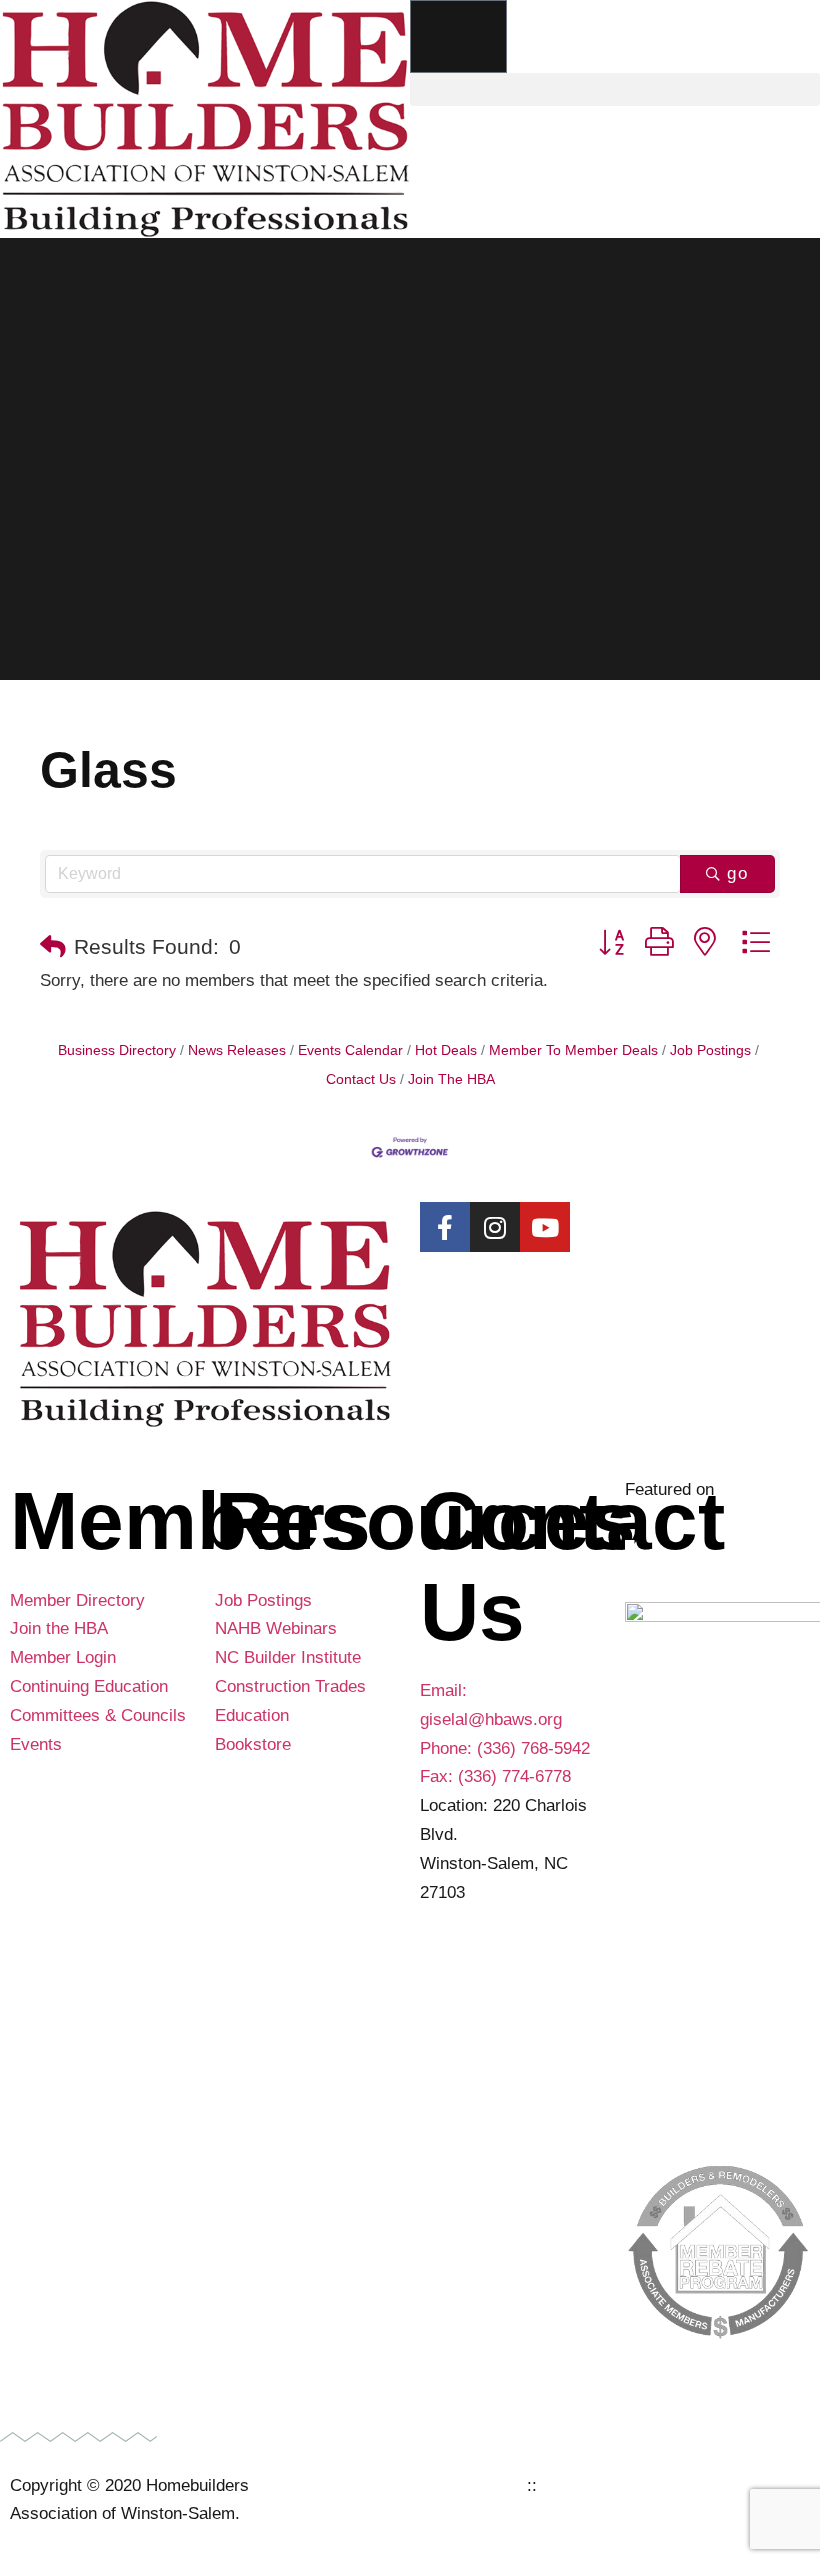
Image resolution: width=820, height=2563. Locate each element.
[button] (615, 89)
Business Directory (117, 1050)
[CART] (458, 36)
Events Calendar (350, 1050)
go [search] (738, 873)
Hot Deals (446, 1050)
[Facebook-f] (445, 1227)
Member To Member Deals (573, 1050)
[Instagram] (495, 1227)
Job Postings (710, 1050)
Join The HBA (451, 1079)
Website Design (463, 2485)
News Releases (237, 1050)
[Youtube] (545, 1227)
